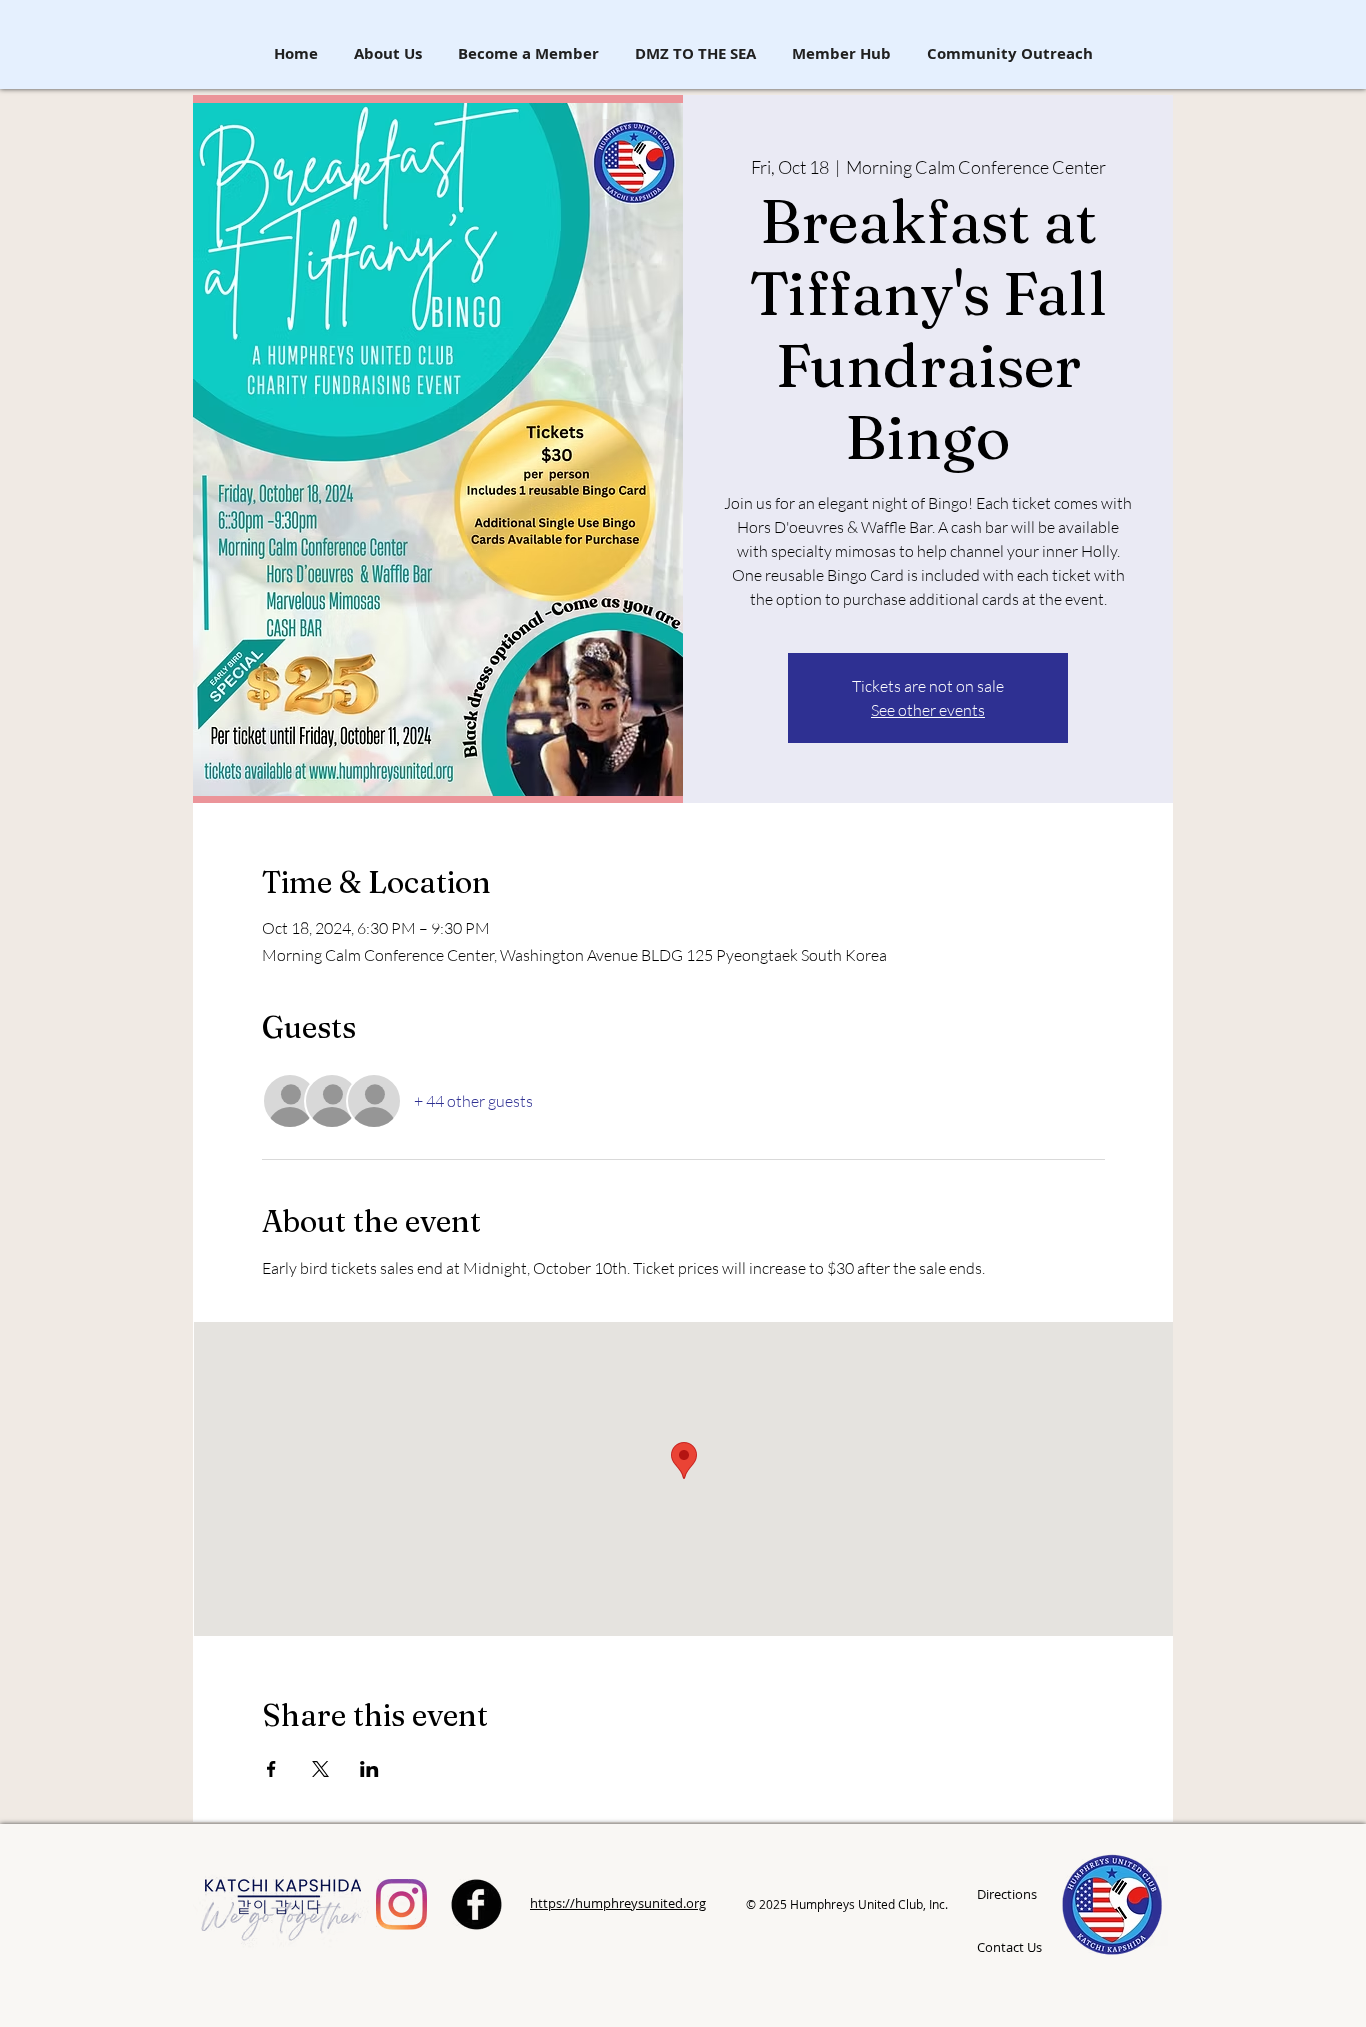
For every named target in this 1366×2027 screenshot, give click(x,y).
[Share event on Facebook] (271, 1769)
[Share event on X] (320, 1769)
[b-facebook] (476, 1904)
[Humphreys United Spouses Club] (401, 1904)
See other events (928, 710)
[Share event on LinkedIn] (369, 1769)
